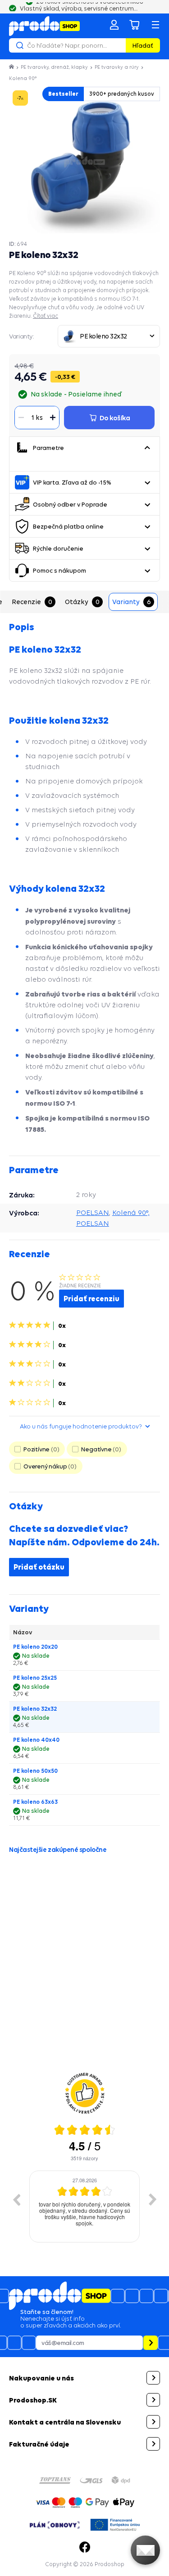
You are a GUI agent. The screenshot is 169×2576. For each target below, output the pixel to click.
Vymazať (118, 45)
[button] (147, 448)
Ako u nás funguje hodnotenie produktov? (81, 1426)
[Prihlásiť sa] (114, 25)
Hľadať (143, 45)
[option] (84, 2207)
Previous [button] (16, 2199)
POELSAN (93, 1212)
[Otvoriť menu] (155, 25)
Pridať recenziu (91, 1299)
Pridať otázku (39, 1567)
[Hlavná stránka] (12, 67)
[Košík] (135, 25)
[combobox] (109, 336)
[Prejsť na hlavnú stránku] (44, 26)
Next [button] (153, 2199)
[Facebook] (85, 2547)
